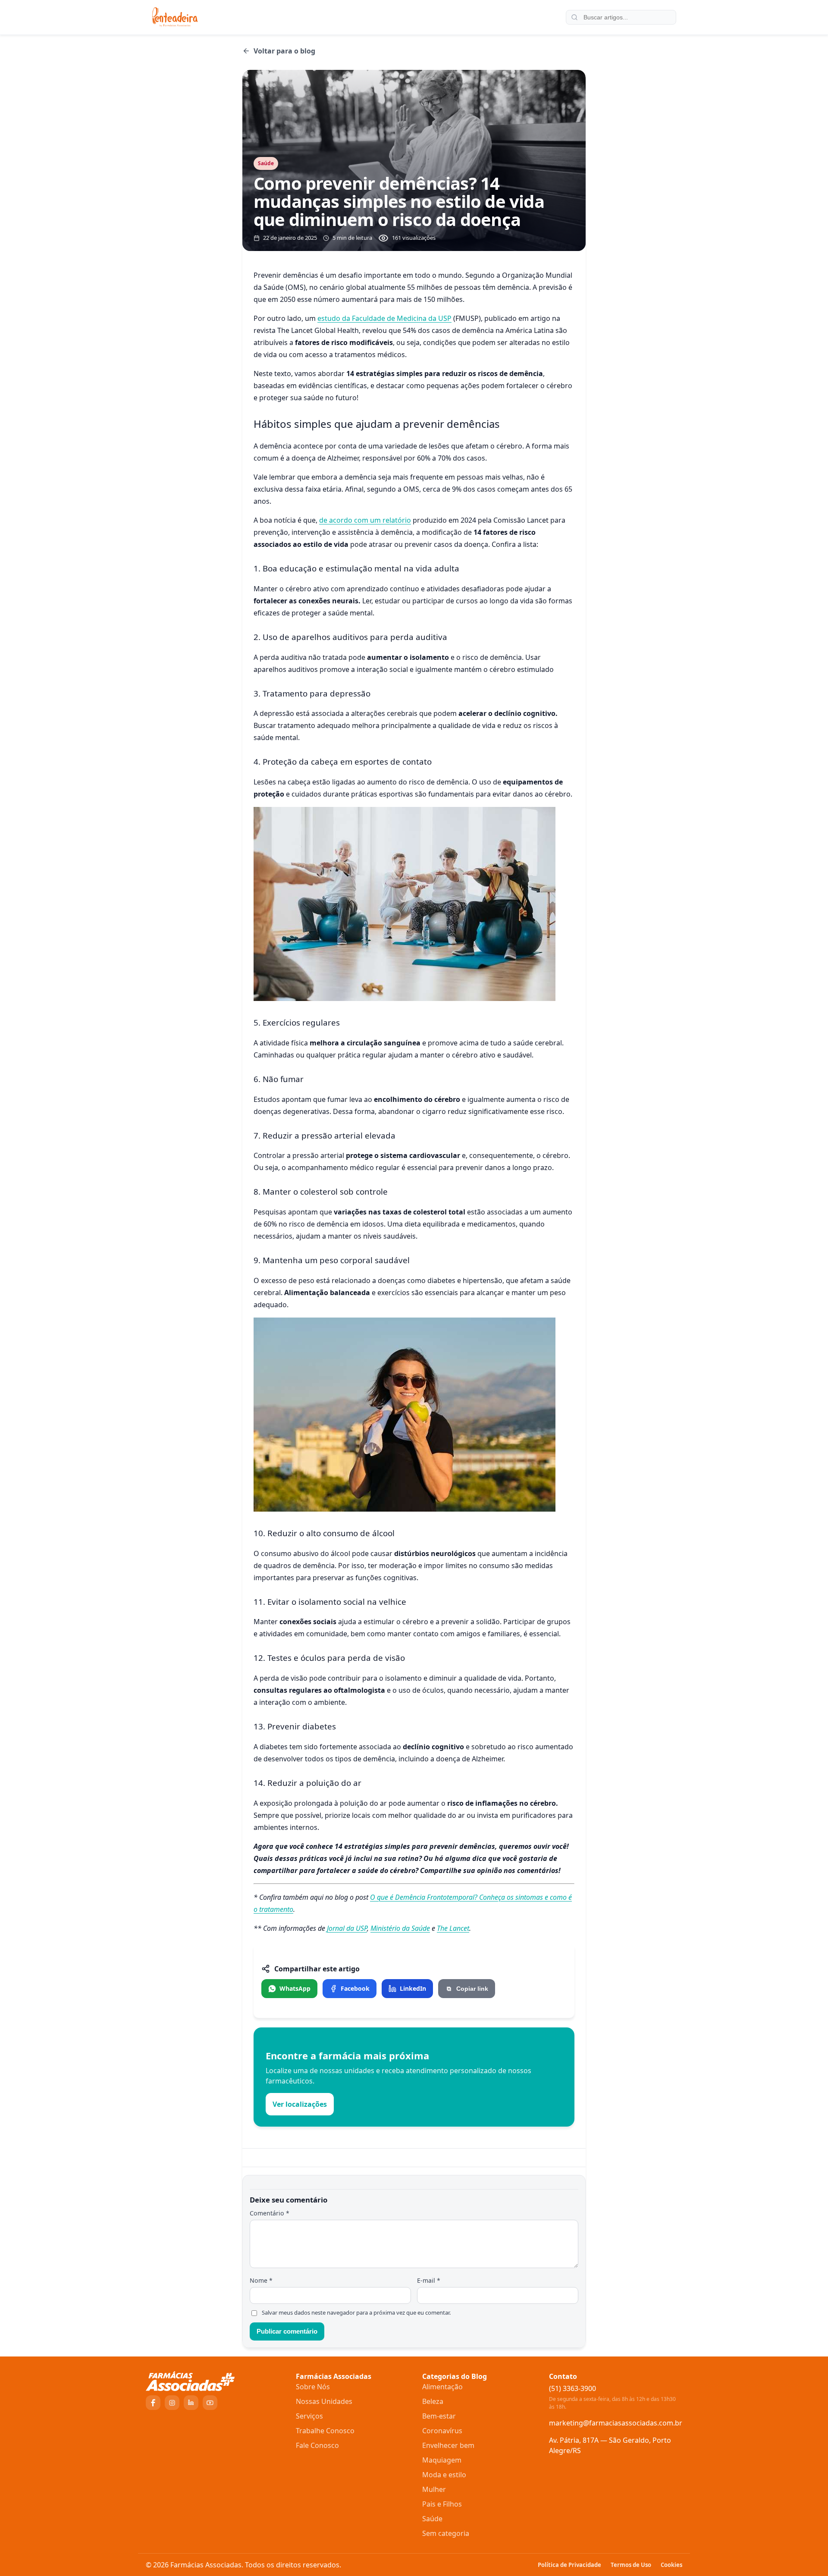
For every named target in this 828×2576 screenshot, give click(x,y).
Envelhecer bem (448, 2445)
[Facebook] (153, 2403)
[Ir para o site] (216, 2381)
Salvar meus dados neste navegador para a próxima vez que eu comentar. (356, 2313)
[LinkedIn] (191, 2403)
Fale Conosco (317, 2445)
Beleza (433, 2401)
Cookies (671, 2565)
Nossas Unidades (324, 2401)
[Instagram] (172, 2403)
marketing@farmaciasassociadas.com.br (616, 2423)
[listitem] (289, 1989)
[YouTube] (210, 2403)
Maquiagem (442, 2460)
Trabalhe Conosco (325, 2431)
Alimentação (442, 2387)
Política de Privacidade (569, 2565)
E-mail (429, 2280)
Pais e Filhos (442, 2504)
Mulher (434, 2489)
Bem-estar (439, 2416)
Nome (261, 2280)
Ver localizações (300, 2104)
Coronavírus (442, 2431)
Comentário (270, 2213)
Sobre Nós (313, 2387)
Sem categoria (446, 2533)
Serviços (309, 2416)
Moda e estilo (444, 2475)
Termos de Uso (631, 2565)
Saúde (432, 2519)
